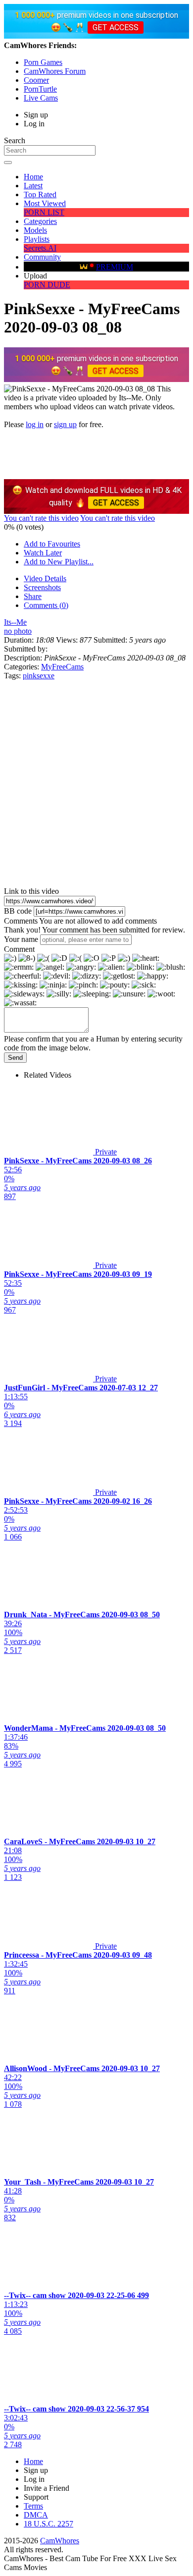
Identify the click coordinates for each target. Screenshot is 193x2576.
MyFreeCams (62, 667)
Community (42, 257)
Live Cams (41, 98)
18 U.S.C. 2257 (48, 2524)
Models (35, 230)
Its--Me (15, 622)
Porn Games (43, 62)
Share (33, 596)
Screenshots (42, 587)
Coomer (36, 80)
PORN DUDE (47, 285)
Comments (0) (46, 605)
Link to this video (31, 891)
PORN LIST (44, 212)
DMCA (36, 2515)
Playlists (37, 239)
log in (35, 424)
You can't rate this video (41, 518)
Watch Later (43, 553)
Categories (40, 221)
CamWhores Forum (55, 71)
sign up (65, 424)
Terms (33, 2506)
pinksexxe (39, 676)
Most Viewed (45, 203)
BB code (18, 911)
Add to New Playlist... (59, 562)
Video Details (45, 578)
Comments (21, 921)
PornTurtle (40, 89)
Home (33, 177)
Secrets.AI (40, 248)
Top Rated (40, 194)
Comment (19, 949)
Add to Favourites (52, 544)
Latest (33, 186)
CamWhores (60, 2541)
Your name (21, 939)
